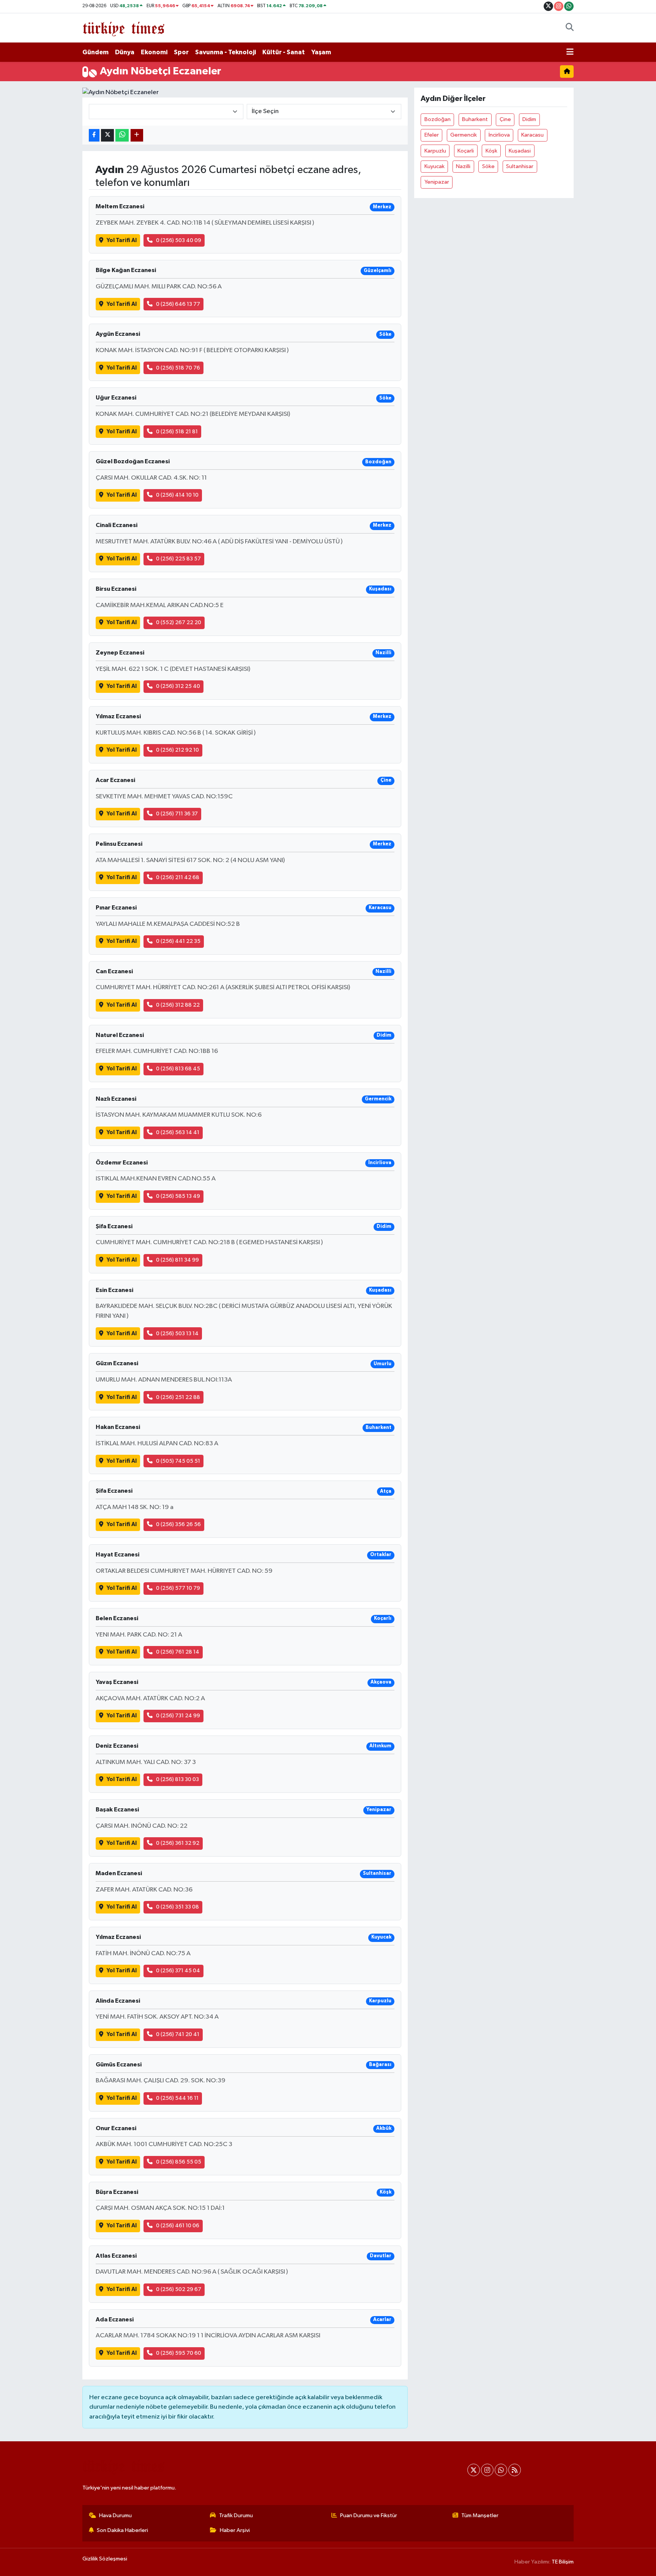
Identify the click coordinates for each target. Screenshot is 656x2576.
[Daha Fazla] (137, 135)
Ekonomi (154, 52)
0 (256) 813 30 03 (177, 1779)
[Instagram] (487, 2470)
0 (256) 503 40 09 (179, 240)
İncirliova (499, 135)
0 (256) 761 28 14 (178, 1652)
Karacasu (532, 135)
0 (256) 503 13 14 (177, 1334)
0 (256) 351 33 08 (177, 1907)
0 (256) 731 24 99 (178, 1716)
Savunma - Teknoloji (225, 52)
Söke (488, 166)
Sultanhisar (520, 166)
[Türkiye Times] (124, 28)
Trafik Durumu (236, 2515)
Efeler (432, 135)
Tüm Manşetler (480, 2515)
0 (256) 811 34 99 (177, 1260)
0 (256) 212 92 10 (177, 750)
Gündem (95, 52)
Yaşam (321, 52)
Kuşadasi (520, 151)
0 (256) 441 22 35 (178, 941)
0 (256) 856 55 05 (179, 2162)
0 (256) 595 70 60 (179, 2353)
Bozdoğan (438, 119)
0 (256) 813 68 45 (178, 1069)
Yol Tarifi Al (122, 240)
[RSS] (515, 2470)
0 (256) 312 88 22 (178, 1005)
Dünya (125, 52)
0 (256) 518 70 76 (178, 368)
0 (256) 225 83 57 (178, 559)
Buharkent (475, 119)
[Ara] (570, 28)
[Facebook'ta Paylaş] (94, 135)
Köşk (491, 151)
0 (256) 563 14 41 (178, 1132)
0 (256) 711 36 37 (177, 814)
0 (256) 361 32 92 (178, 1843)
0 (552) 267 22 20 (179, 622)
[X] (474, 2470)
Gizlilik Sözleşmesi (105, 2559)
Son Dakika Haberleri (122, 2530)
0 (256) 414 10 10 (177, 495)
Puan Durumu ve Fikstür (369, 2515)
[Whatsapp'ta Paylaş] (122, 135)
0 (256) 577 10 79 (178, 1588)
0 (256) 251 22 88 (178, 1397)
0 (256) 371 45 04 (178, 1971)
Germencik (464, 135)
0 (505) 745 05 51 (178, 1461)
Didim (529, 119)
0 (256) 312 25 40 (178, 686)
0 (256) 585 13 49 (178, 1196)
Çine (505, 119)
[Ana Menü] (570, 52)
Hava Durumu (115, 2515)
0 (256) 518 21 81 (177, 432)
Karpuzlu (435, 151)
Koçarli (466, 151)
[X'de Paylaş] (107, 135)
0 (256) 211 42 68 (178, 877)
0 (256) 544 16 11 (177, 2098)
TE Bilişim (563, 2562)
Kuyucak (434, 166)
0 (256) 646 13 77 (178, 304)
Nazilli (463, 166)
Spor (181, 52)
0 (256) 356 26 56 (178, 1524)
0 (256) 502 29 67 (179, 2289)
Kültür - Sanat (284, 52)
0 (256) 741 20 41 (178, 2034)
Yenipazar (437, 182)
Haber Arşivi (235, 2530)
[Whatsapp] (501, 2470)
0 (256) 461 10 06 (178, 2226)
